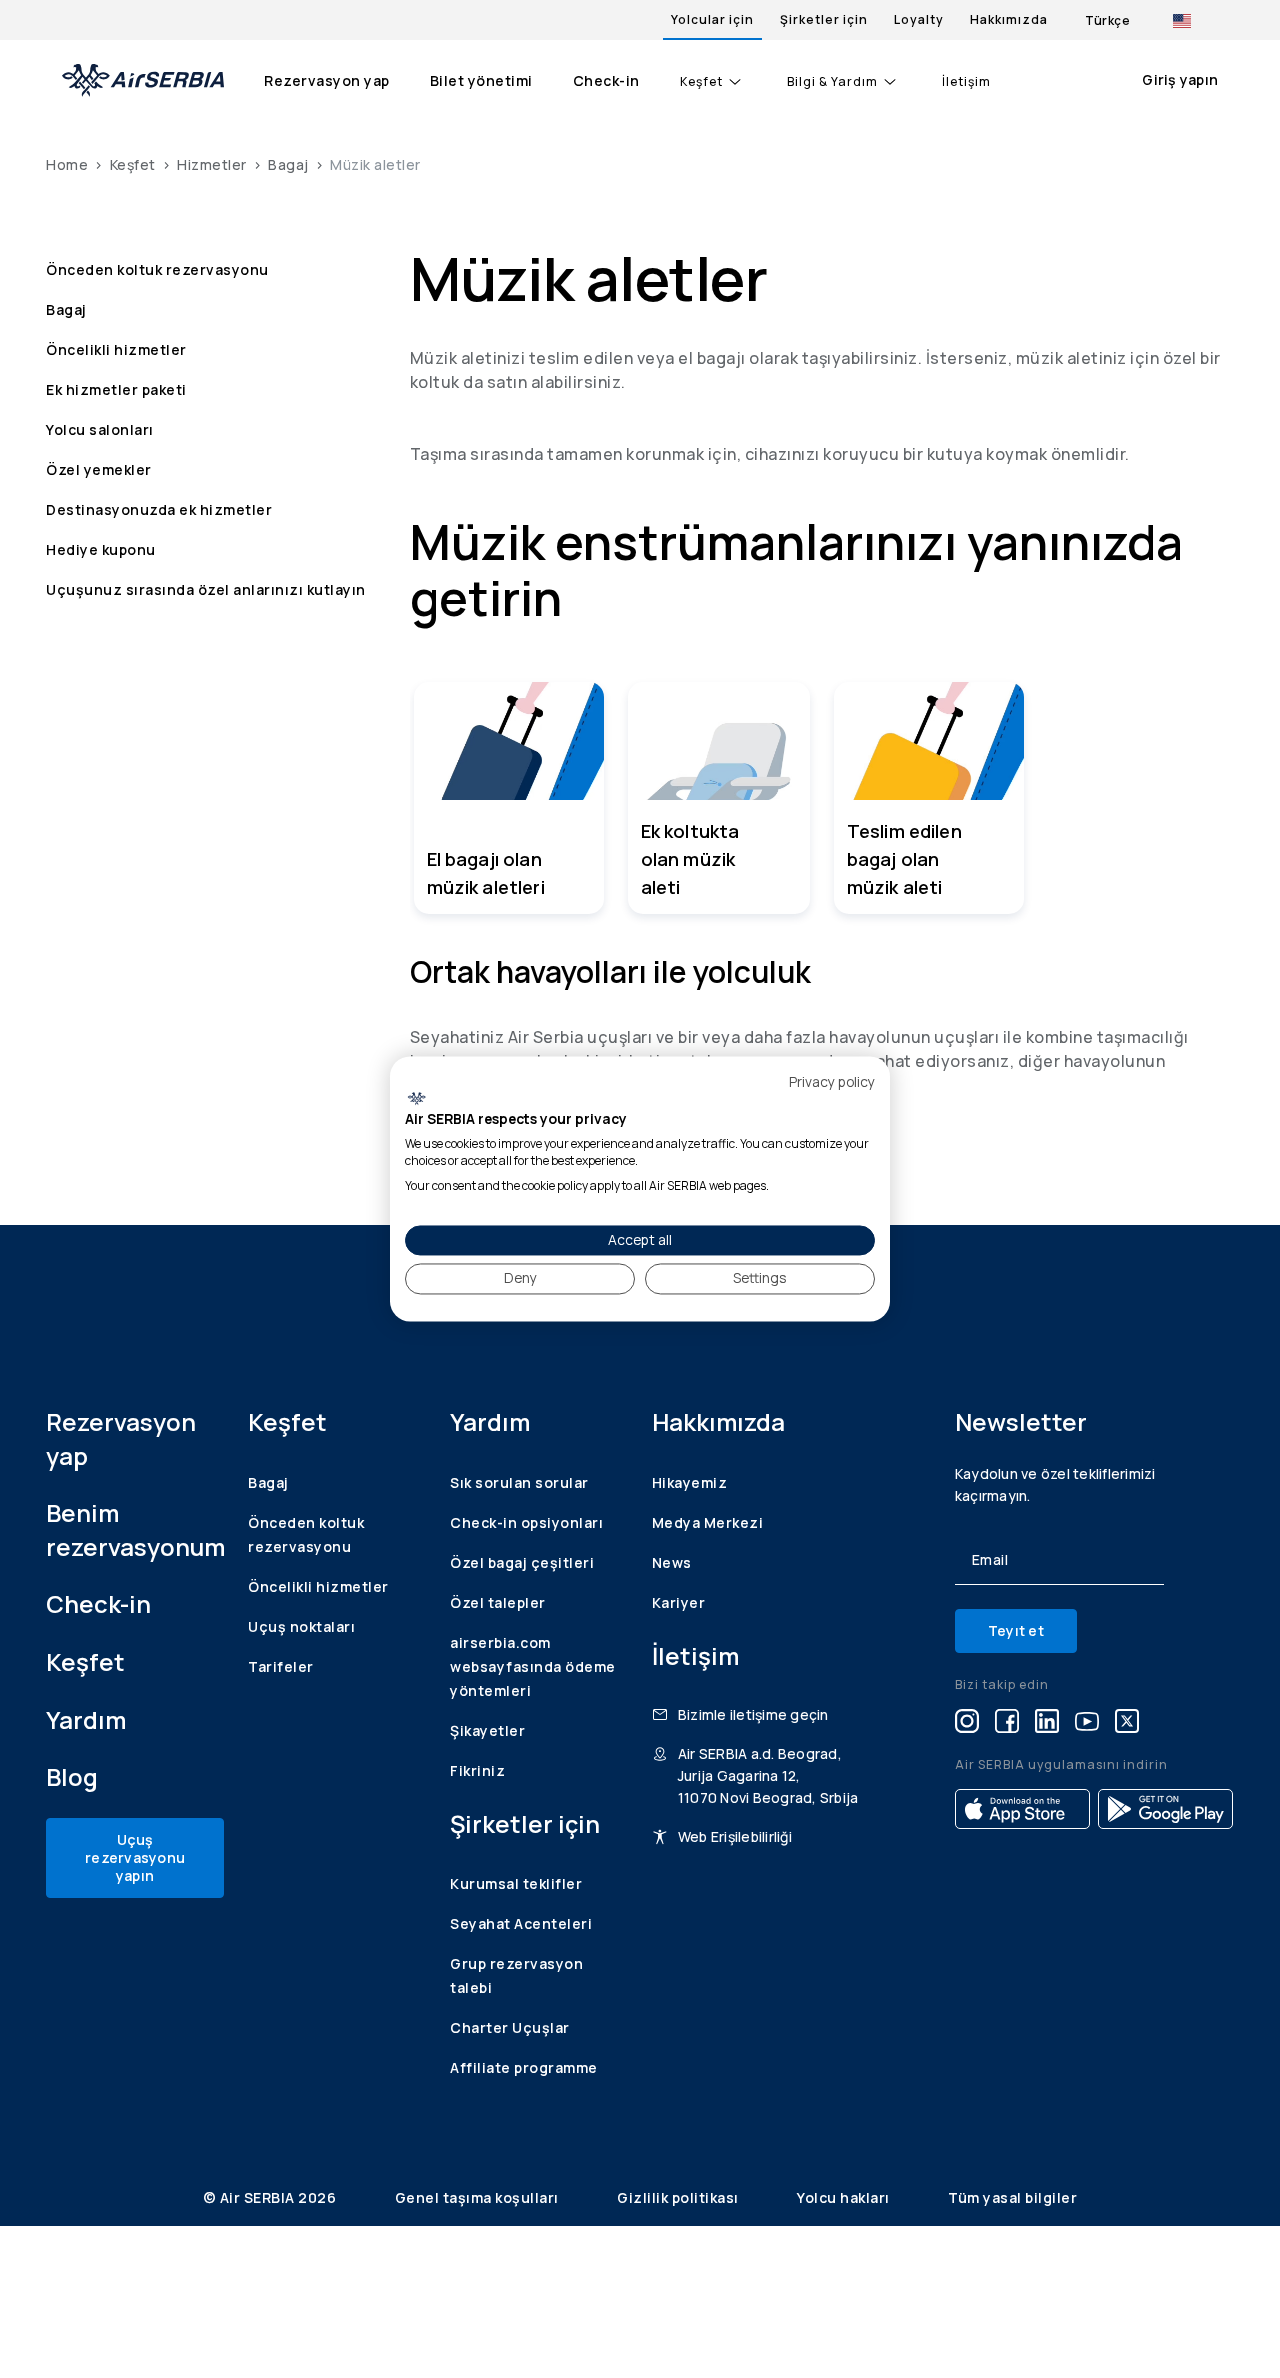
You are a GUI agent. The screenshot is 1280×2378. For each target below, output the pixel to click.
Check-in (606, 80)
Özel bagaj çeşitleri (522, 1562)
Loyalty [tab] (919, 19)
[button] (509, 798)
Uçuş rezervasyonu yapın (135, 1857)
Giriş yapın (1180, 79)
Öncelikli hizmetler (116, 349)
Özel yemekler (99, 469)
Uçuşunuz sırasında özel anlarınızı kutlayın (206, 589)
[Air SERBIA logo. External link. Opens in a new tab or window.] (416, 1098)
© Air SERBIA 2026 (271, 2197)
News (672, 1562)
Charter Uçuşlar (510, 2027)
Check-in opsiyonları (526, 1522)
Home (67, 164)
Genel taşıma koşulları (479, 2197)
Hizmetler (212, 164)
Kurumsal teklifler (516, 1883)
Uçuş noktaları (301, 1626)
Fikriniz (477, 1770)
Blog (72, 1776)
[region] (822, 798)
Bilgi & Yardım (832, 82)
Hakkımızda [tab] (1009, 19)
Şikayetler (487, 1730)
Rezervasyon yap (327, 80)
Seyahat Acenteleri (521, 1923)
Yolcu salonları (100, 429)
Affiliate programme (524, 2067)
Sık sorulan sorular (519, 1482)
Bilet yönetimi (481, 80)
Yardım (86, 1719)
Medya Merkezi (708, 1522)
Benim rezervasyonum (135, 1529)
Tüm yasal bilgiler (1012, 2197)
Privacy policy (832, 1081)
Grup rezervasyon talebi (516, 1975)
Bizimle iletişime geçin (753, 1714)
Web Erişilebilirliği (735, 1836)
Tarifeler (281, 1666)
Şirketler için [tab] (824, 19)
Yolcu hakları (845, 2197)
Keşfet (701, 82)
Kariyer (679, 1602)
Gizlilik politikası (679, 2197)
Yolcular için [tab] (712, 19)
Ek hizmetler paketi (116, 389)
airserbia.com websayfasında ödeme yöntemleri (533, 1666)
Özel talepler (498, 1602)
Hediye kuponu (101, 549)
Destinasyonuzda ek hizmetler (159, 509)
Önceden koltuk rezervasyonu (157, 269)
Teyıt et (1016, 1630)
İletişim (966, 82)
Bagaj (288, 164)
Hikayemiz (690, 1482)
